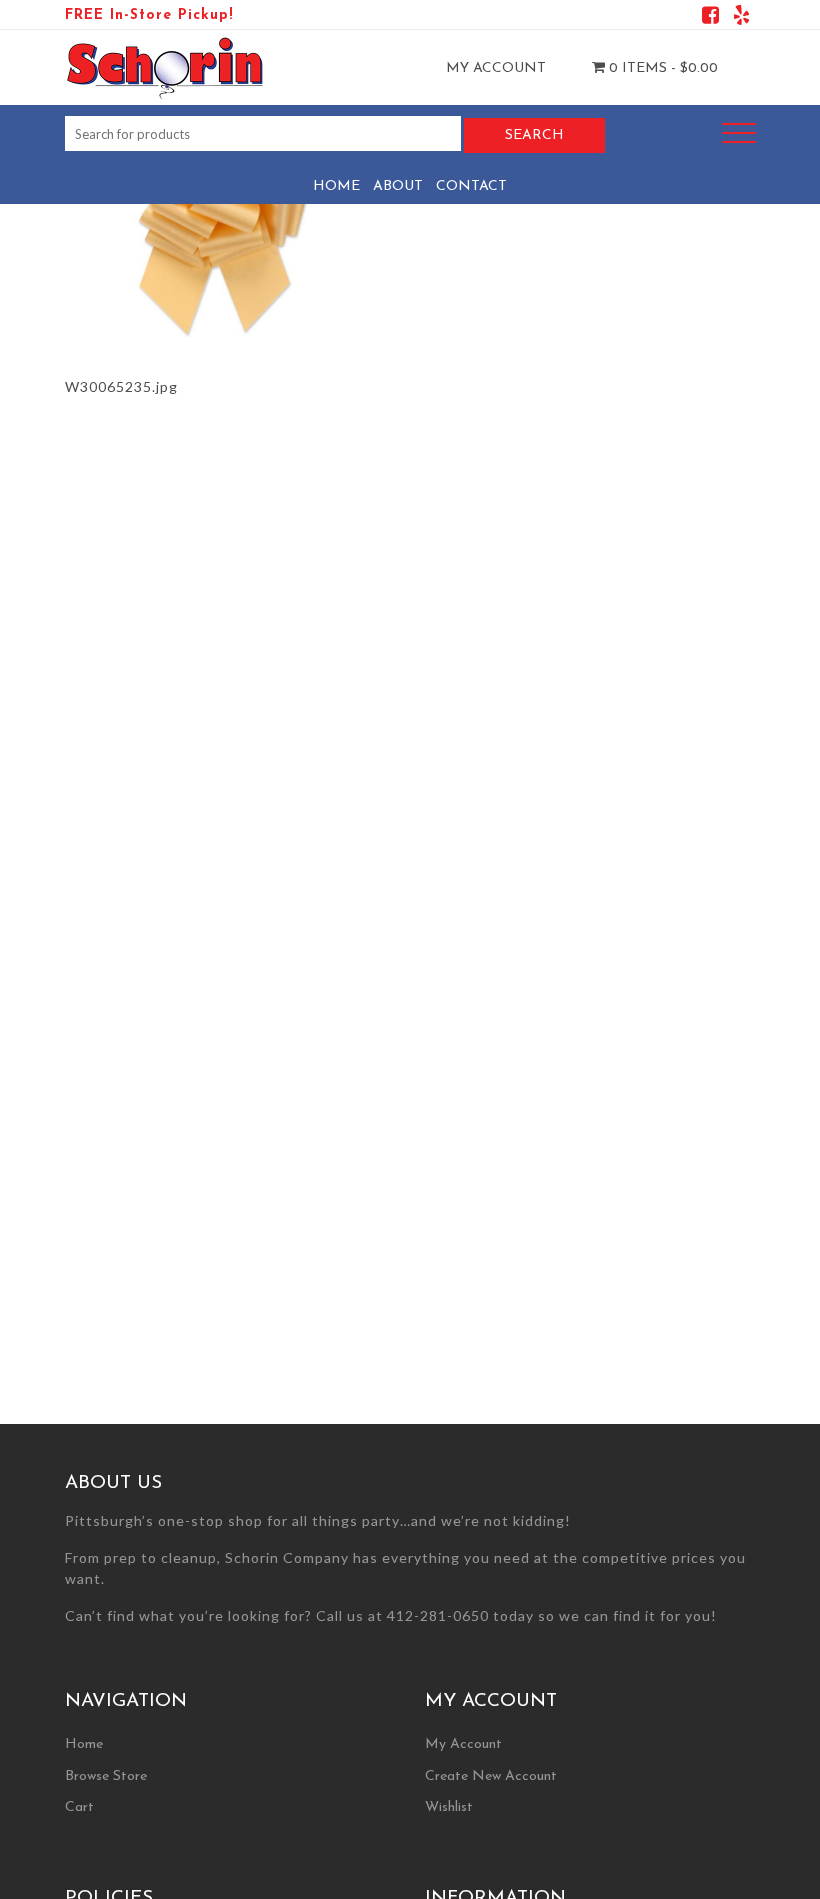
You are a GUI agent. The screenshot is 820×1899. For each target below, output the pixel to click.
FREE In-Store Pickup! (149, 15)
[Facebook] (710, 18)
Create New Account (491, 1776)
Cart (79, 1807)
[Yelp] (741, 18)
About (398, 186)
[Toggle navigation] (739, 133)
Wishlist (449, 1807)
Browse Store (106, 1776)
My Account (496, 68)
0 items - (661, 68)
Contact (471, 186)
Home (336, 186)
